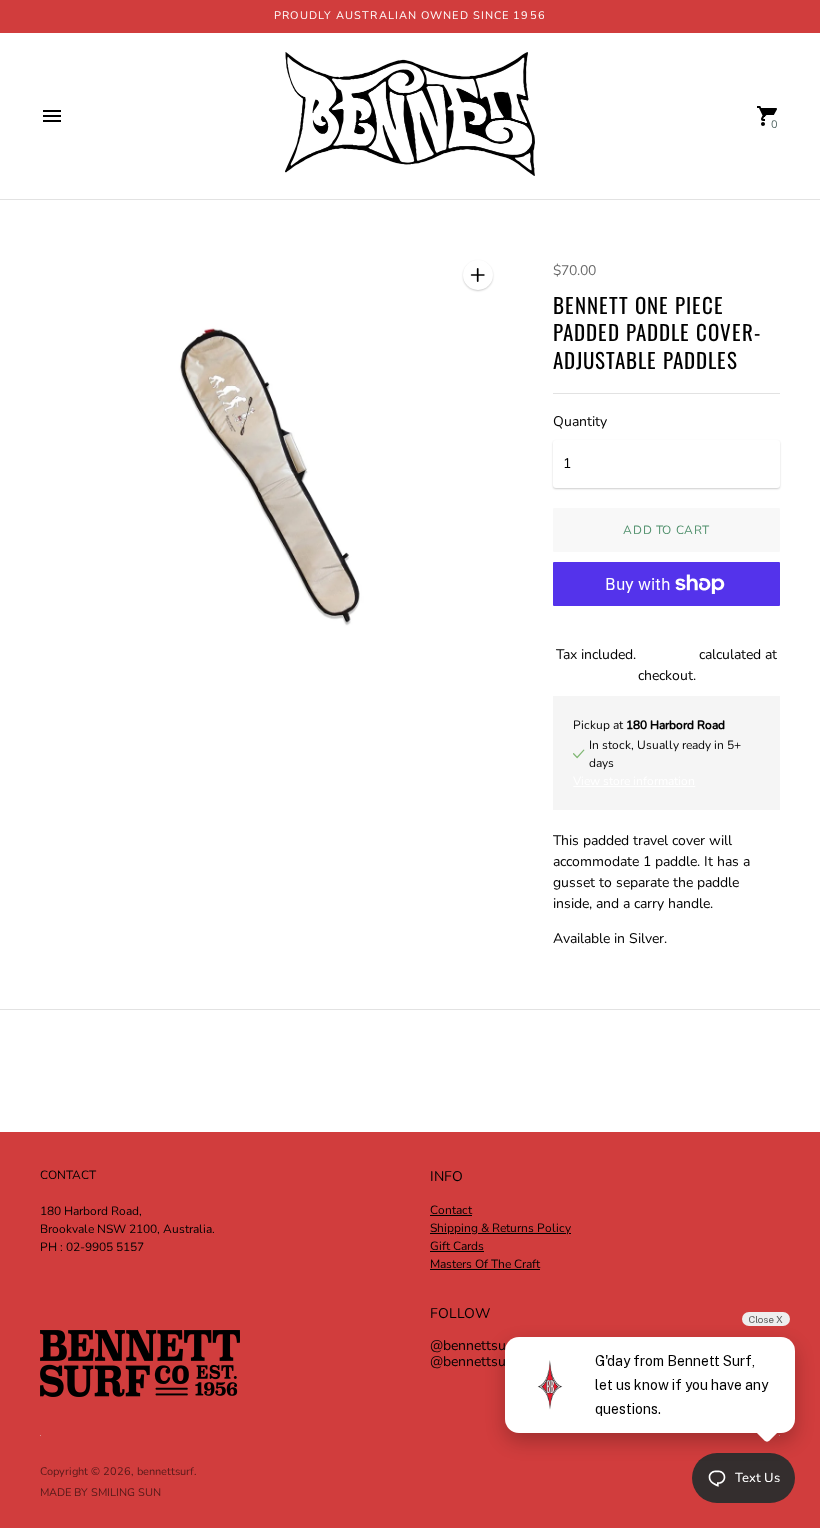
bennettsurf (165, 1471)
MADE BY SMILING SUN (100, 1492)
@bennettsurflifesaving (502, 1361)
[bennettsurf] (410, 116)
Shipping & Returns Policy (500, 1228)
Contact (451, 1210)
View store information (634, 781)
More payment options (667, 635)
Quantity (580, 422)
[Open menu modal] (52, 116)
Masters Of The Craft (485, 1264)
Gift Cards (457, 1246)
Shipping (667, 654)
